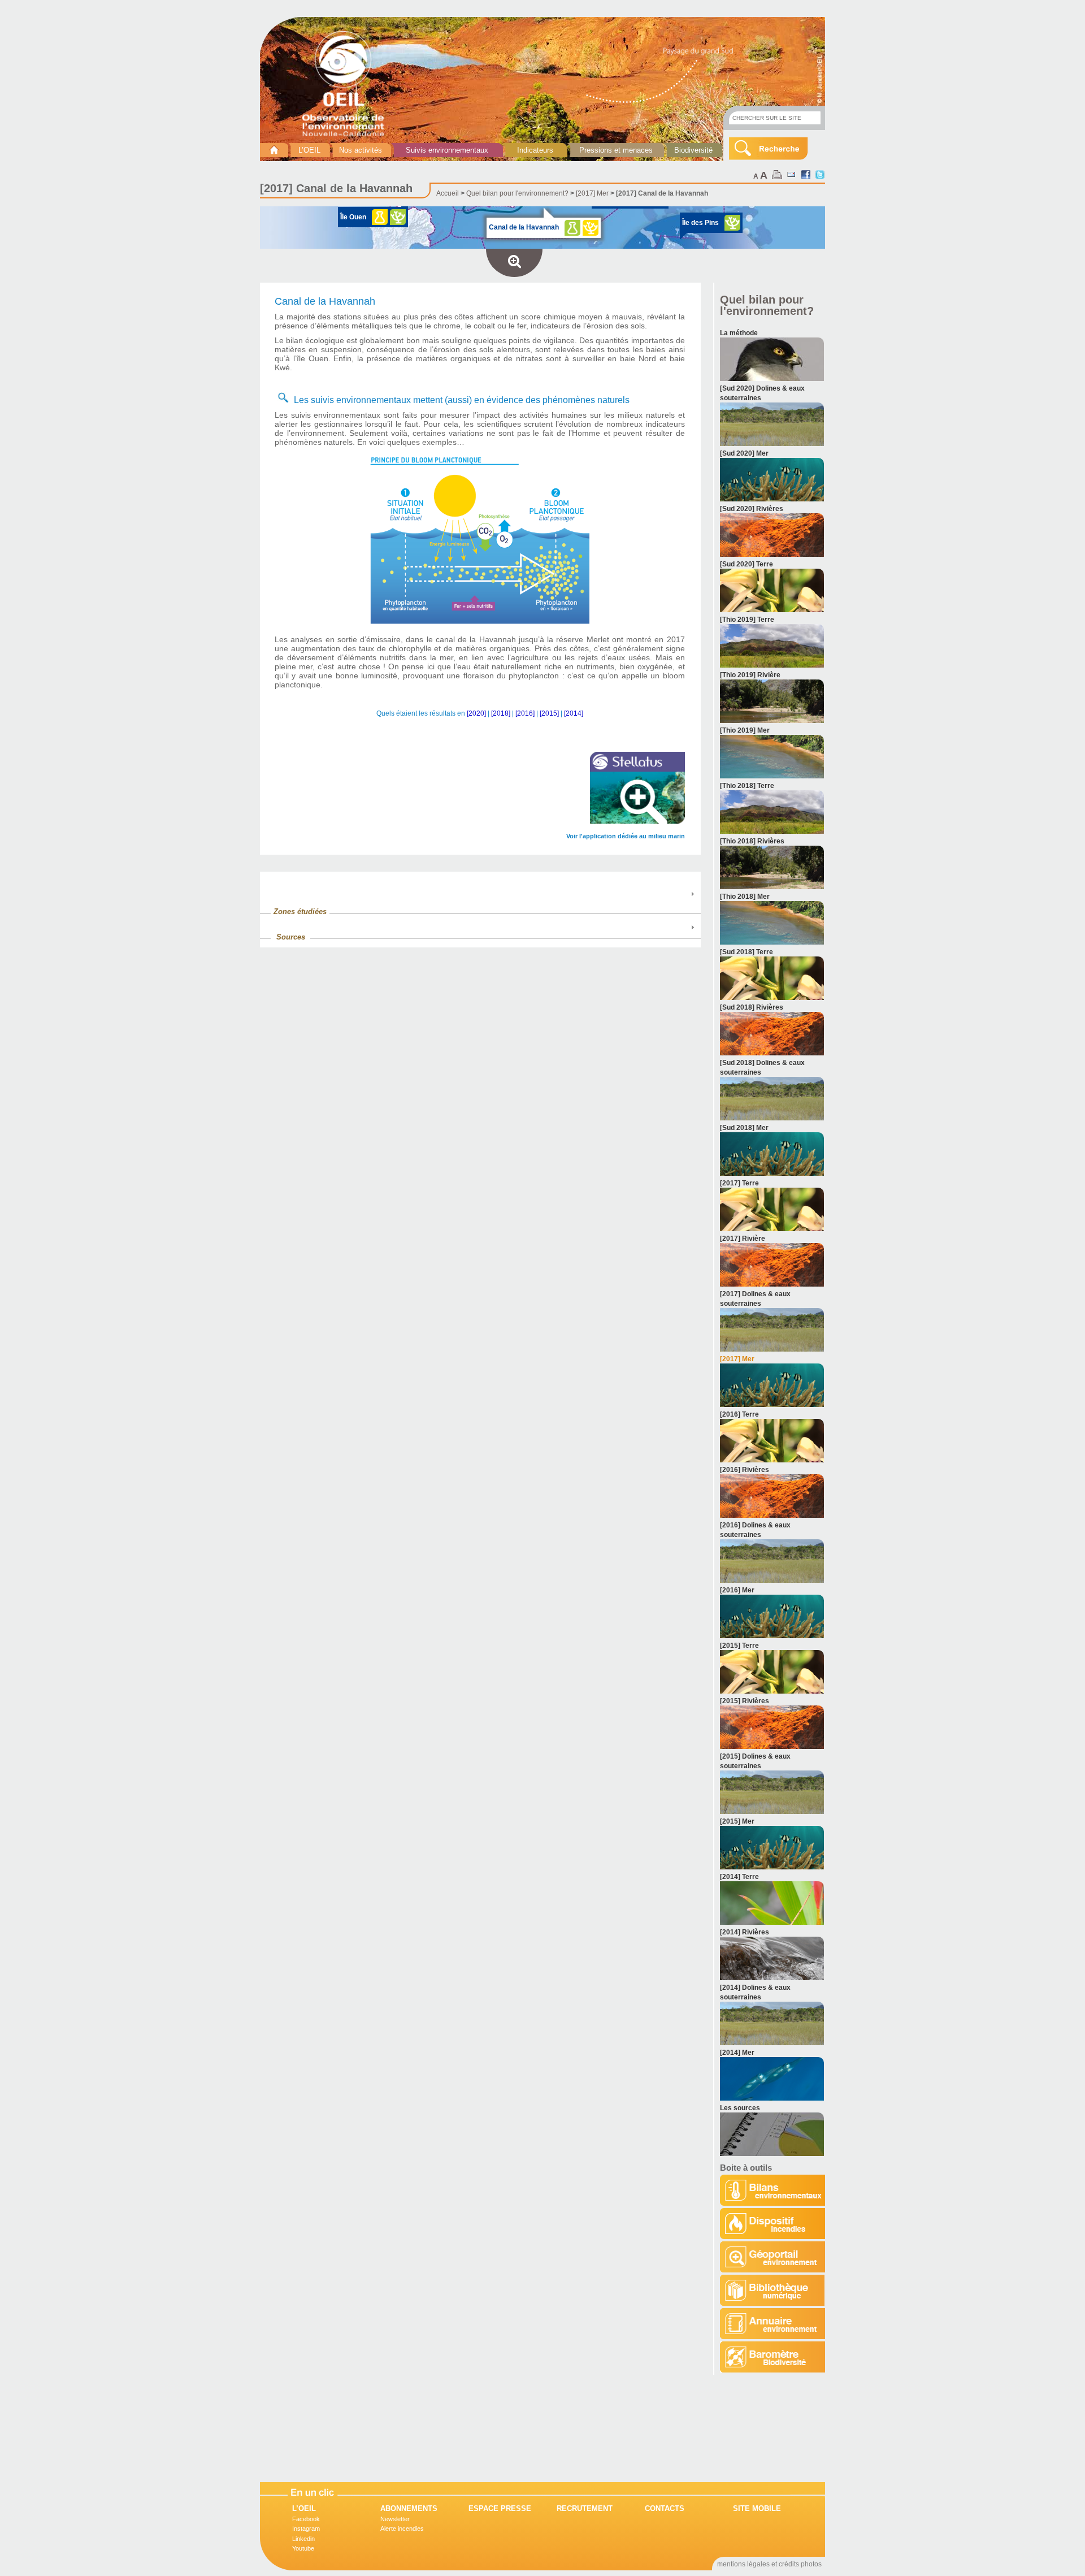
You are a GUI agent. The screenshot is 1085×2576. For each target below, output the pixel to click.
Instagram (306, 2529)
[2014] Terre (739, 1877)
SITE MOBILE (757, 2508)
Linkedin (303, 2539)
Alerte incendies (402, 2529)
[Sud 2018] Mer (744, 1128)
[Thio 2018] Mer (745, 897)
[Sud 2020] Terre (747, 564)
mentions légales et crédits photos (769, 2564)
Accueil (448, 193)
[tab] (480, 906)
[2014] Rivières (745, 1932)
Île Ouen (353, 217)
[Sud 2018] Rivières (752, 1007)
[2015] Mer (737, 1821)
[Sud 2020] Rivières (752, 509)
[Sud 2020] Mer (744, 453)
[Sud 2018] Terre (747, 952)
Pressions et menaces (616, 150)
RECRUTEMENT (585, 2508)
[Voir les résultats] (772, 379)
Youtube (303, 2548)
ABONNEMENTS (409, 2508)
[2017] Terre (739, 1183)
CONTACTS (665, 2508)
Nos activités (361, 150)
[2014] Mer (737, 2053)
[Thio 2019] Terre (747, 620)
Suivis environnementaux (447, 150)
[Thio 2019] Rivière (750, 675)
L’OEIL (309, 150)
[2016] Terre (739, 1414)
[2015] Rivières (745, 1701)
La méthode (739, 333)
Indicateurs (535, 150)
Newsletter (395, 2519)
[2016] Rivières (745, 1470)
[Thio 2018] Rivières (752, 841)
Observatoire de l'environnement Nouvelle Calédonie (348, 84)
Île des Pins (700, 223)
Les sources (740, 2108)
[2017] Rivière (743, 1239)
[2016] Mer (737, 1590)
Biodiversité (693, 150)
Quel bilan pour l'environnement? (517, 193)
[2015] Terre (739, 1646)
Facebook (306, 2519)
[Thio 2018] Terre (747, 786)
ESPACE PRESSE (500, 2508)
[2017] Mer (592, 193)
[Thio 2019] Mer (745, 730)
